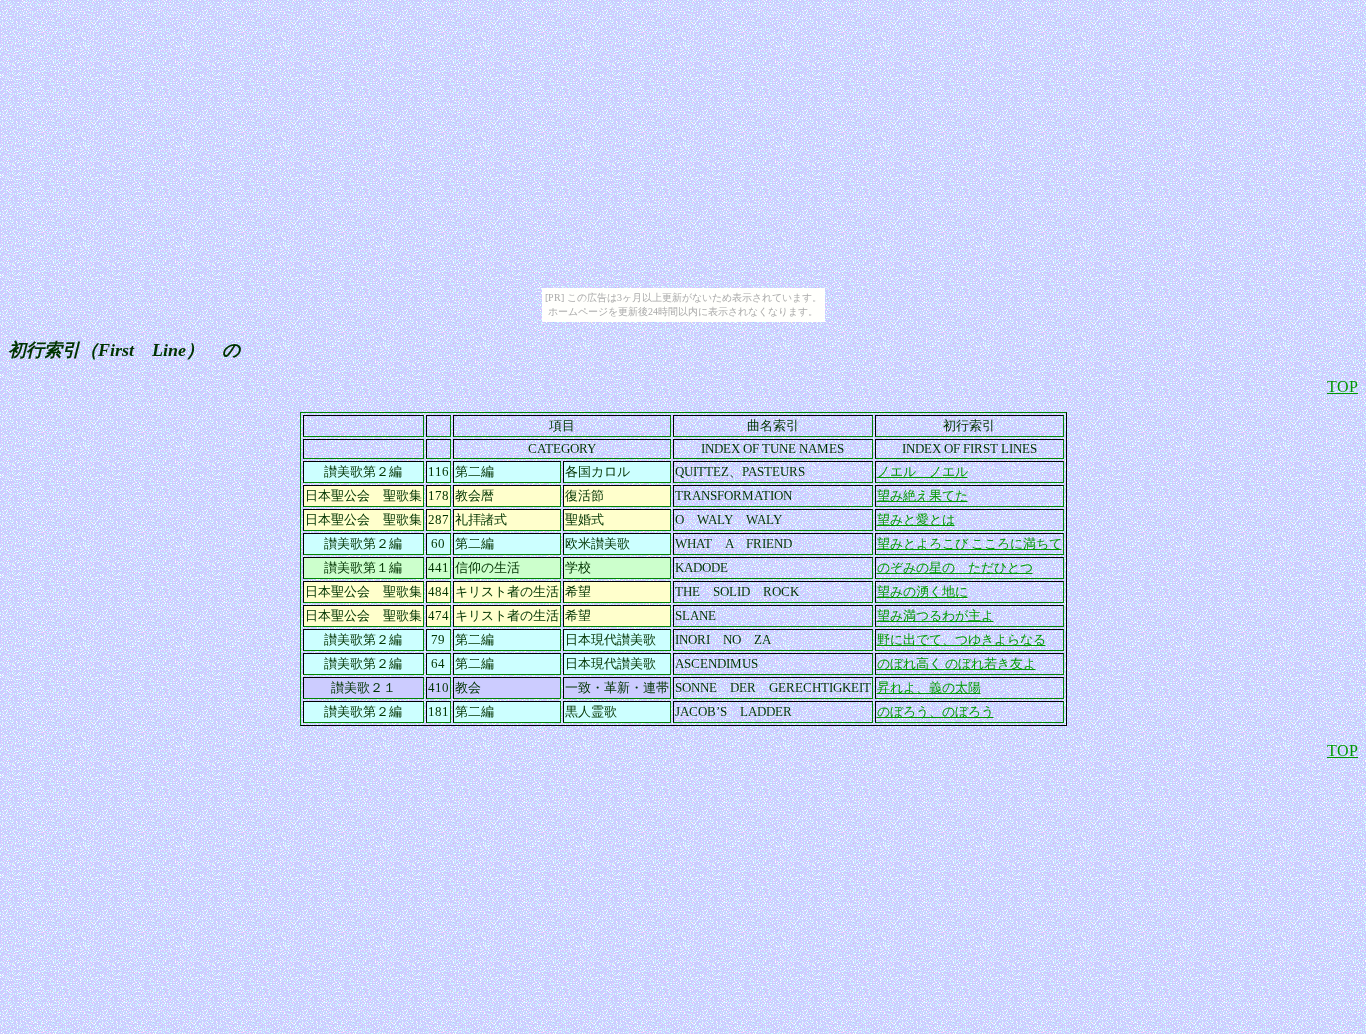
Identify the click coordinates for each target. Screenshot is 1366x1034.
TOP (1342, 386)
